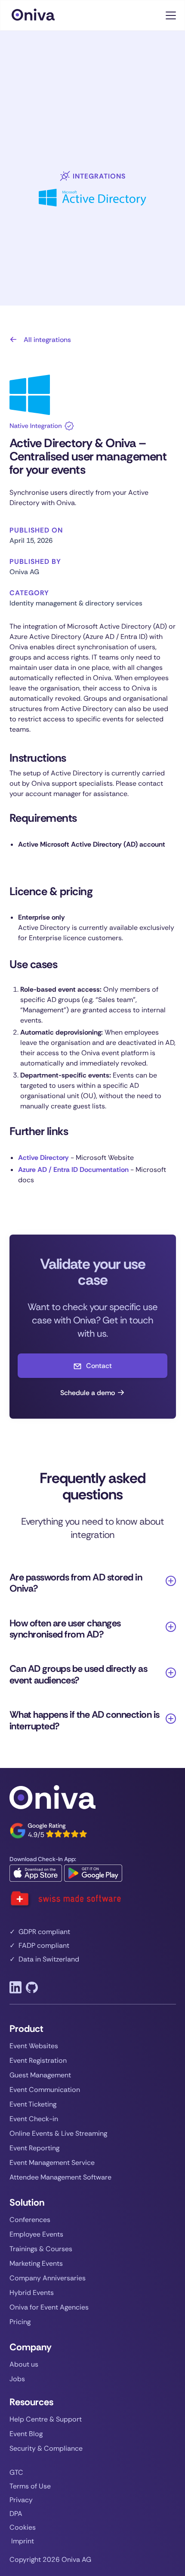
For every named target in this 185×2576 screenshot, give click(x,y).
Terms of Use (30, 2486)
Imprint (22, 2541)
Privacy (21, 2500)
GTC (16, 2473)
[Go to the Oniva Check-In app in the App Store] (36, 1873)
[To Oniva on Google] (48, 1831)
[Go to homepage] (42, 15)
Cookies (23, 2528)
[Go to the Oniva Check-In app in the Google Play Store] (93, 1873)
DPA (16, 2514)
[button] (169, 15)
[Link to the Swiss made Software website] (65, 1899)
